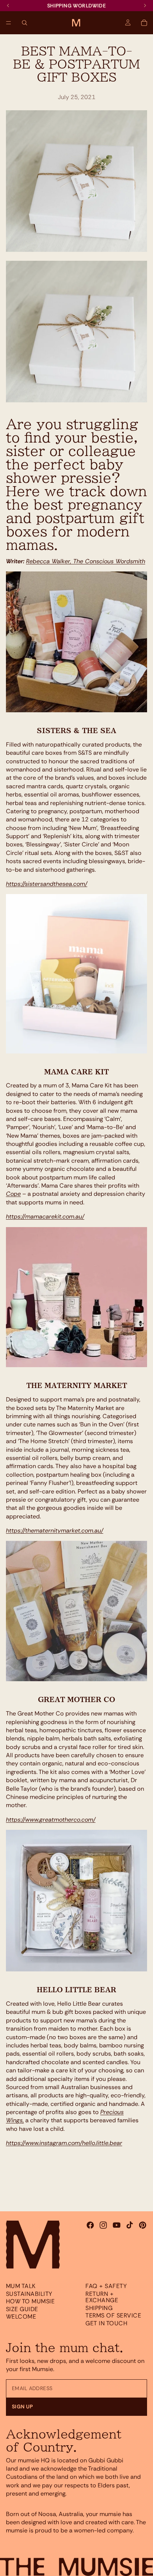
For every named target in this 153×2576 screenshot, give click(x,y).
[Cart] (144, 23)
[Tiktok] (130, 2225)
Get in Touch (106, 2323)
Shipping (99, 2308)
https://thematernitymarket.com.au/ (55, 1531)
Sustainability (29, 2293)
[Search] (25, 23)
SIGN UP (22, 2407)
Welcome (21, 2317)
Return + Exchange (102, 2297)
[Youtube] (117, 2225)
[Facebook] (90, 2225)
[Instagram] (103, 2225)
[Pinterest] (143, 2225)
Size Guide (22, 2309)
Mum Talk (21, 2286)
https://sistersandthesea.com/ (47, 884)
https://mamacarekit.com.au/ (45, 1216)
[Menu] (9, 23)
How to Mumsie (30, 2301)
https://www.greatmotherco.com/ (51, 1820)
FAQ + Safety (106, 2286)
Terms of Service (113, 2315)
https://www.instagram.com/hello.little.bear (64, 2143)
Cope (13, 1194)
